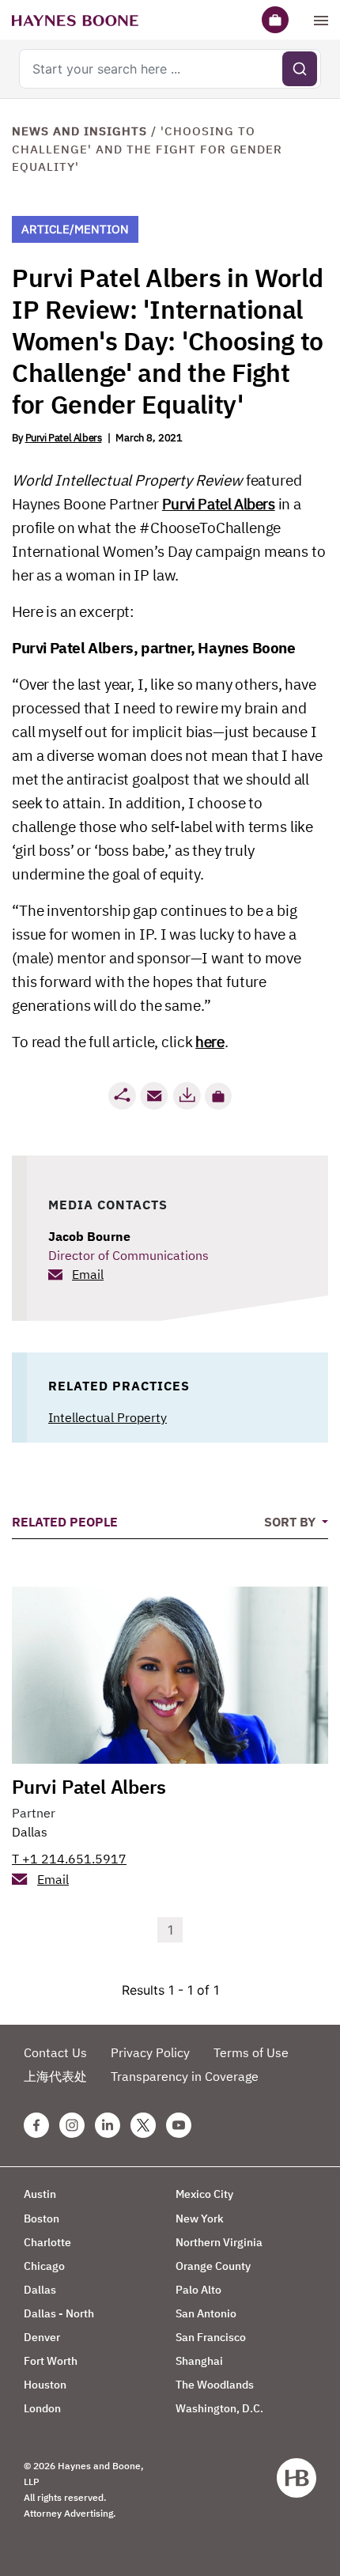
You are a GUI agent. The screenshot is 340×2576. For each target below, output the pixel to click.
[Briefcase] (275, 20)
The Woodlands (215, 2385)
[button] (218, 1096)
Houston (45, 2385)
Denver (42, 2337)
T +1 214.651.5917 (69, 1859)
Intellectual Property (108, 1417)
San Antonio (206, 2313)
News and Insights (79, 131)
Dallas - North (59, 2313)
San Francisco (211, 2337)
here (210, 1042)
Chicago (44, 2266)
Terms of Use (251, 2052)
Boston (42, 2219)
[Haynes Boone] (75, 20)
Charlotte (47, 2242)
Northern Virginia (219, 2242)
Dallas (30, 1832)
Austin (40, 2194)
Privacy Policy (150, 2052)
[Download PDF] (187, 1096)
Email (88, 1274)
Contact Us (55, 2052)
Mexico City (204, 2194)
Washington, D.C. (219, 2408)
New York (200, 2219)
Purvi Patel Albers (64, 438)
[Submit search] (300, 69)
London (42, 2408)
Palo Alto (198, 2290)
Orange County (213, 2266)
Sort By (291, 1522)
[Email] (154, 1096)
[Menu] (321, 20)
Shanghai (199, 2361)
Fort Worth (51, 2361)
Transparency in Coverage (185, 2076)
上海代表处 (55, 2076)
